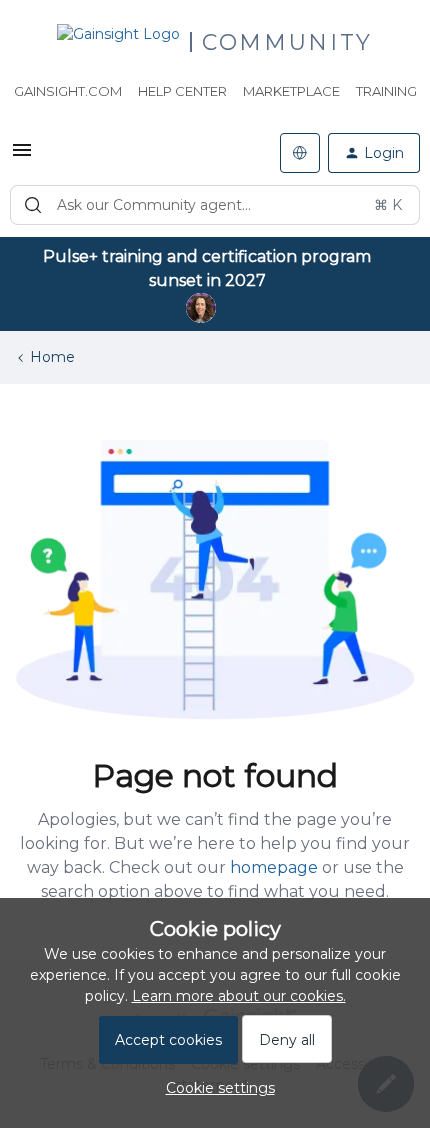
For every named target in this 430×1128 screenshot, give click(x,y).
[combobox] (215, 205)
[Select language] (300, 153)
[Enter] (33, 205)
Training (386, 91)
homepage (274, 867)
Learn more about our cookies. (239, 996)
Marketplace (291, 91)
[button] (22, 157)
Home (52, 357)
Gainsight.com (68, 91)
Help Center (182, 91)
